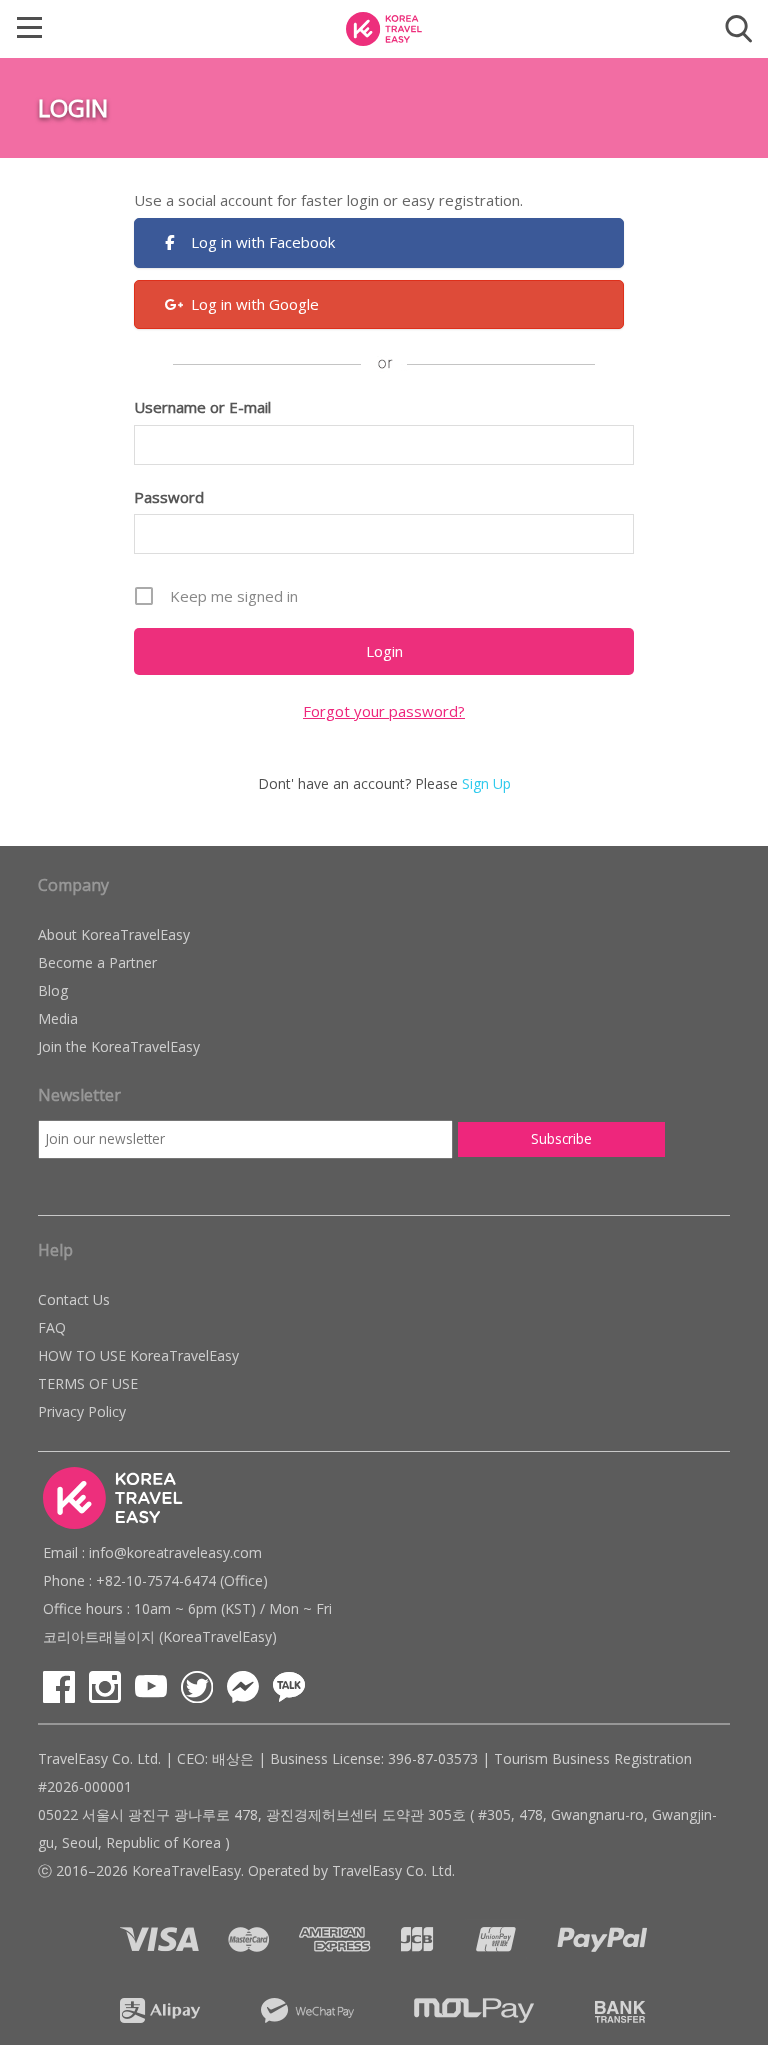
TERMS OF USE (88, 1383)
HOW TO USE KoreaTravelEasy (138, 1355)
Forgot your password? (384, 711)
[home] (384, 27)
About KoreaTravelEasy (114, 934)
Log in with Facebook (263, 242)
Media (58, 1018)
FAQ (52, 1327)
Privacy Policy (82, 1411)
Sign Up (486, 783)
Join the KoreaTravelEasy (119, 1046)
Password (169, 497)
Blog (53, 990)
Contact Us (74, 1299)
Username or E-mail (202, 407)
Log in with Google (255, 304)
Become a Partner (97, 962)
